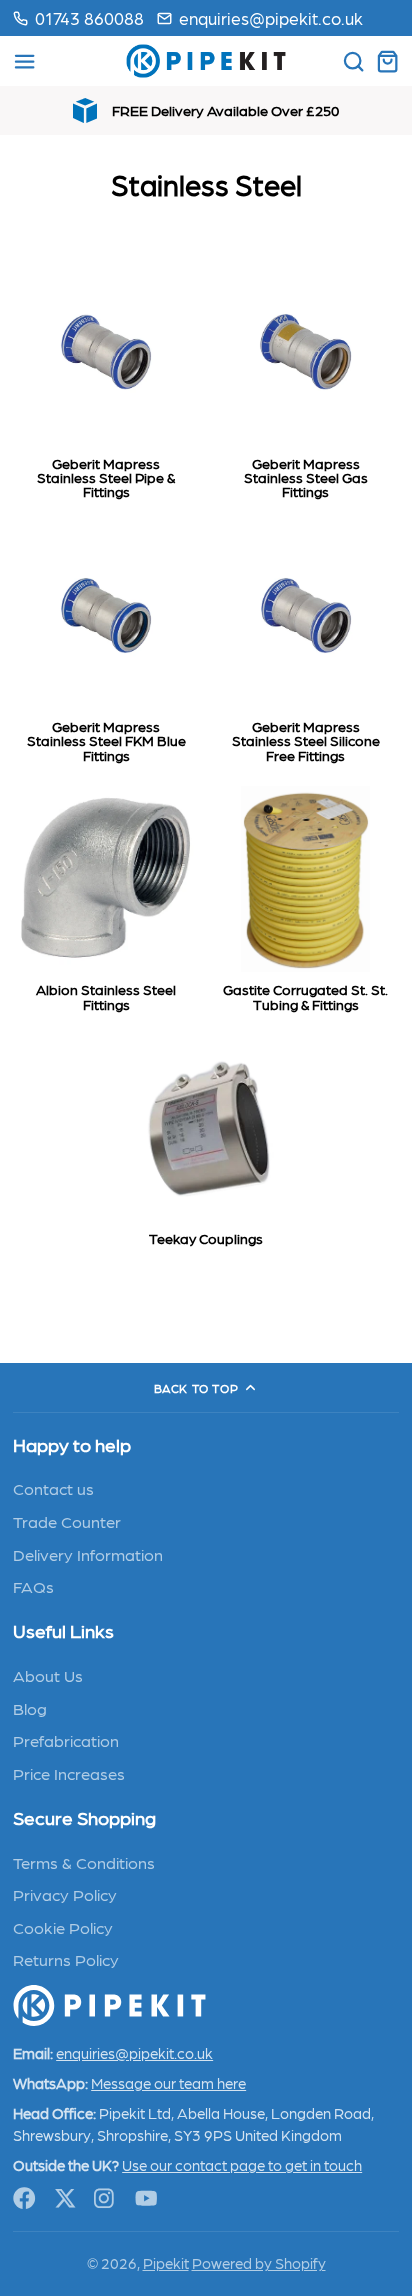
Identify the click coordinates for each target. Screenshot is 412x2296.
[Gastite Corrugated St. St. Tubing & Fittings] (306, 904)
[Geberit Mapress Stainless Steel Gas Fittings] (306, 384)
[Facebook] (24, 2198)
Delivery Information (88, 1554)
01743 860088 (89, 17)
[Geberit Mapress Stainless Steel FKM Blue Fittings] (106, 647)
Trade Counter (67, 1521)
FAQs (33, 1586)
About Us (48, 1675)
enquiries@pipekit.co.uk (271, 17)
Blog (30, 1708)
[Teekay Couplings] (206, 1146)
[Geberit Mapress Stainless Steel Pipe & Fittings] (106, 384)
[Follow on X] (65, 2198)
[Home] (206, 61)
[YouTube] (146, 2198)
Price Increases (69, 1773)
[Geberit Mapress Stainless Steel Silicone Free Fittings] (306, 647)
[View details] (109, 2005)
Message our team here (168, 2083)
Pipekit (166, 2263)
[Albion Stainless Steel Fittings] (106, 904)
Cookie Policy (63, 1927)
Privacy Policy (65, 1894)
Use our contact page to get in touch (242, 2165)
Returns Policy (66, 1959)
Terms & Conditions (84, 1862)
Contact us (53, 1488)
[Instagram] (105, 2198)
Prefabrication (66, 1740)
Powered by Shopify (259, 2263)
